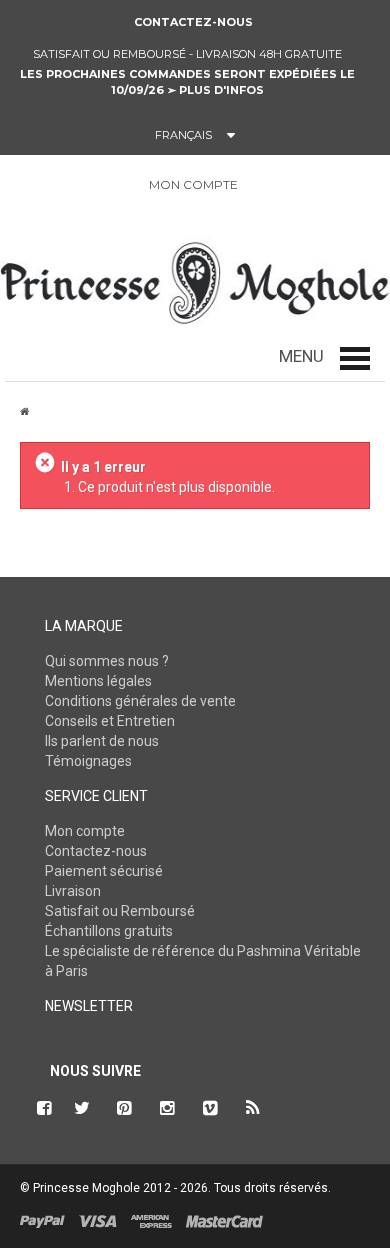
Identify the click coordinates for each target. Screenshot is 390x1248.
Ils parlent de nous (102, 741)
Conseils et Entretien (110, 721)
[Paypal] (42, 1221)
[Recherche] (28, 188)
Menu (301, 356)
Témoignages (88, 761)
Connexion (264, 185)
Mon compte (85, 831)
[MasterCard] (224, 1221)
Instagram (168, 1108)
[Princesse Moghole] (195, 279)
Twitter (82, 1108)
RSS (254, 1108)
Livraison (73, 891)
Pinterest (125, 1108)
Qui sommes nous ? (107, 661)
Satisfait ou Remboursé (120, 911)
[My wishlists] (311, 185)
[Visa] (98, 1221)
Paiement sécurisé (104, 871)
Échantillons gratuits (109, 931)
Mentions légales (98, 681)
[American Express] (151, 1221)
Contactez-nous (193, 22)
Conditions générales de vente (140, 701)
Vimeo (211, 1108)
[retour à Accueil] (24, 411)
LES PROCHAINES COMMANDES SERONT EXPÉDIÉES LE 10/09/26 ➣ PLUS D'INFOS (187, 82)
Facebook (42, 1108)
